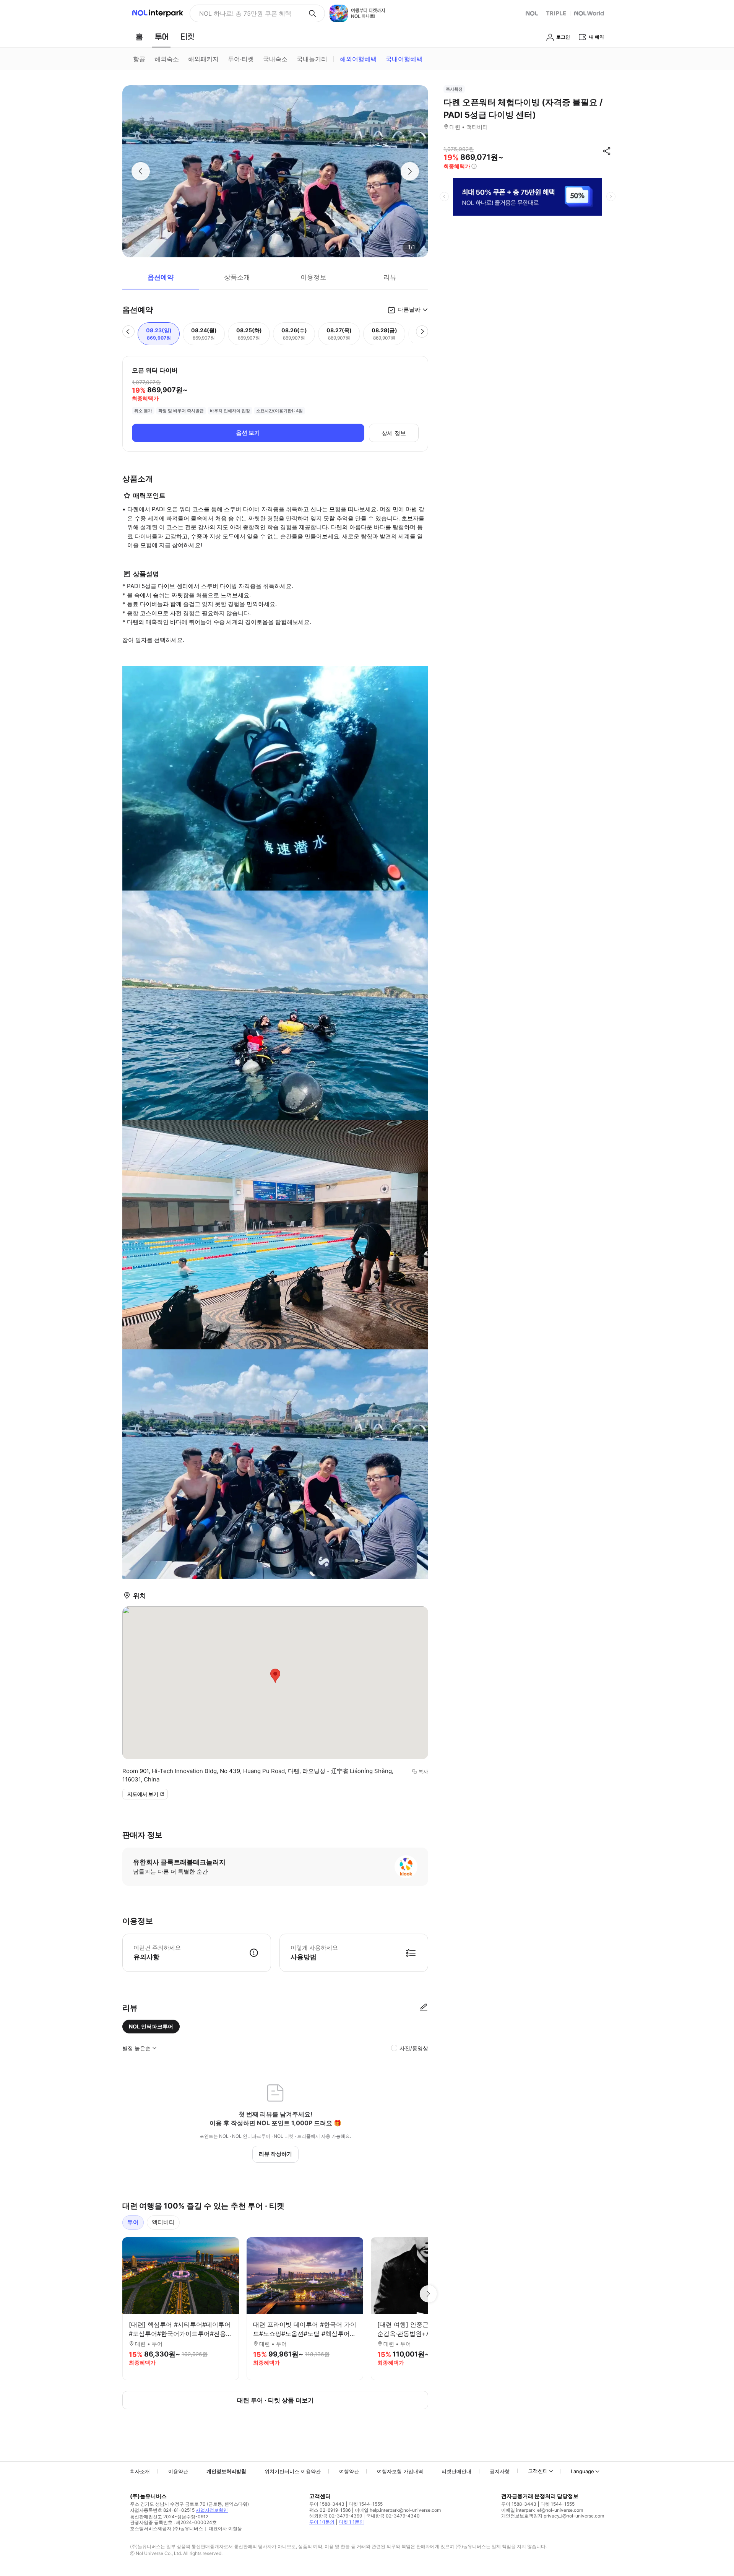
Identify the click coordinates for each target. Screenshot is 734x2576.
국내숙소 (275, 59)
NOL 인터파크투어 (151, 2026)
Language (582, 2471)
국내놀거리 (312, 59)
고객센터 (538, 2471)
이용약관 (178, 2471)
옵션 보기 (248, 433)
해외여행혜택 (358, 59)
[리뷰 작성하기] (424, 2008)
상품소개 (237, 277)
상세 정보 (394, 433)
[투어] (162, 37)
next (611, 197)
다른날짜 (409, 310)
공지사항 (500, 2471)
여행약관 (349, 2471)
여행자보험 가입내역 (400, 2471)
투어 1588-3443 (327, 2504)
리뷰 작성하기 (275, 2154)
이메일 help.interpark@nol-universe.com (398, 2510)
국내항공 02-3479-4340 (393, 2516)
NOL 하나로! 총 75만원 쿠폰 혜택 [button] (245, 13)
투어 (133, 2222)
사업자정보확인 (212, 2510)
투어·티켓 (241, 59)
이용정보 (313, 277)
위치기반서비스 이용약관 (293, 2471)
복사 (423, 1772)
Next (428, 2294)
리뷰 (390, 277)
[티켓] (187, 37)
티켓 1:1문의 (351, 2522)
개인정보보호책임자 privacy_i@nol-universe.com (553, 2516)
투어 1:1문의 (322, 2522)
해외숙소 (167, 59)
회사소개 (140, 2471)
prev (444, 197)
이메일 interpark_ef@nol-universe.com (542, 2510)
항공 (139, 59)
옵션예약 (161, 277)
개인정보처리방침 (226, 2471)
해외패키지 (203, 59)
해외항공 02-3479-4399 (336, 2516)
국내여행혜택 (404, 59)
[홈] (139, 37)
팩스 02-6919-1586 (330, 2510)
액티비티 (163, 2222)
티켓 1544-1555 (366, 2504)
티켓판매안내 (456, 2471)
